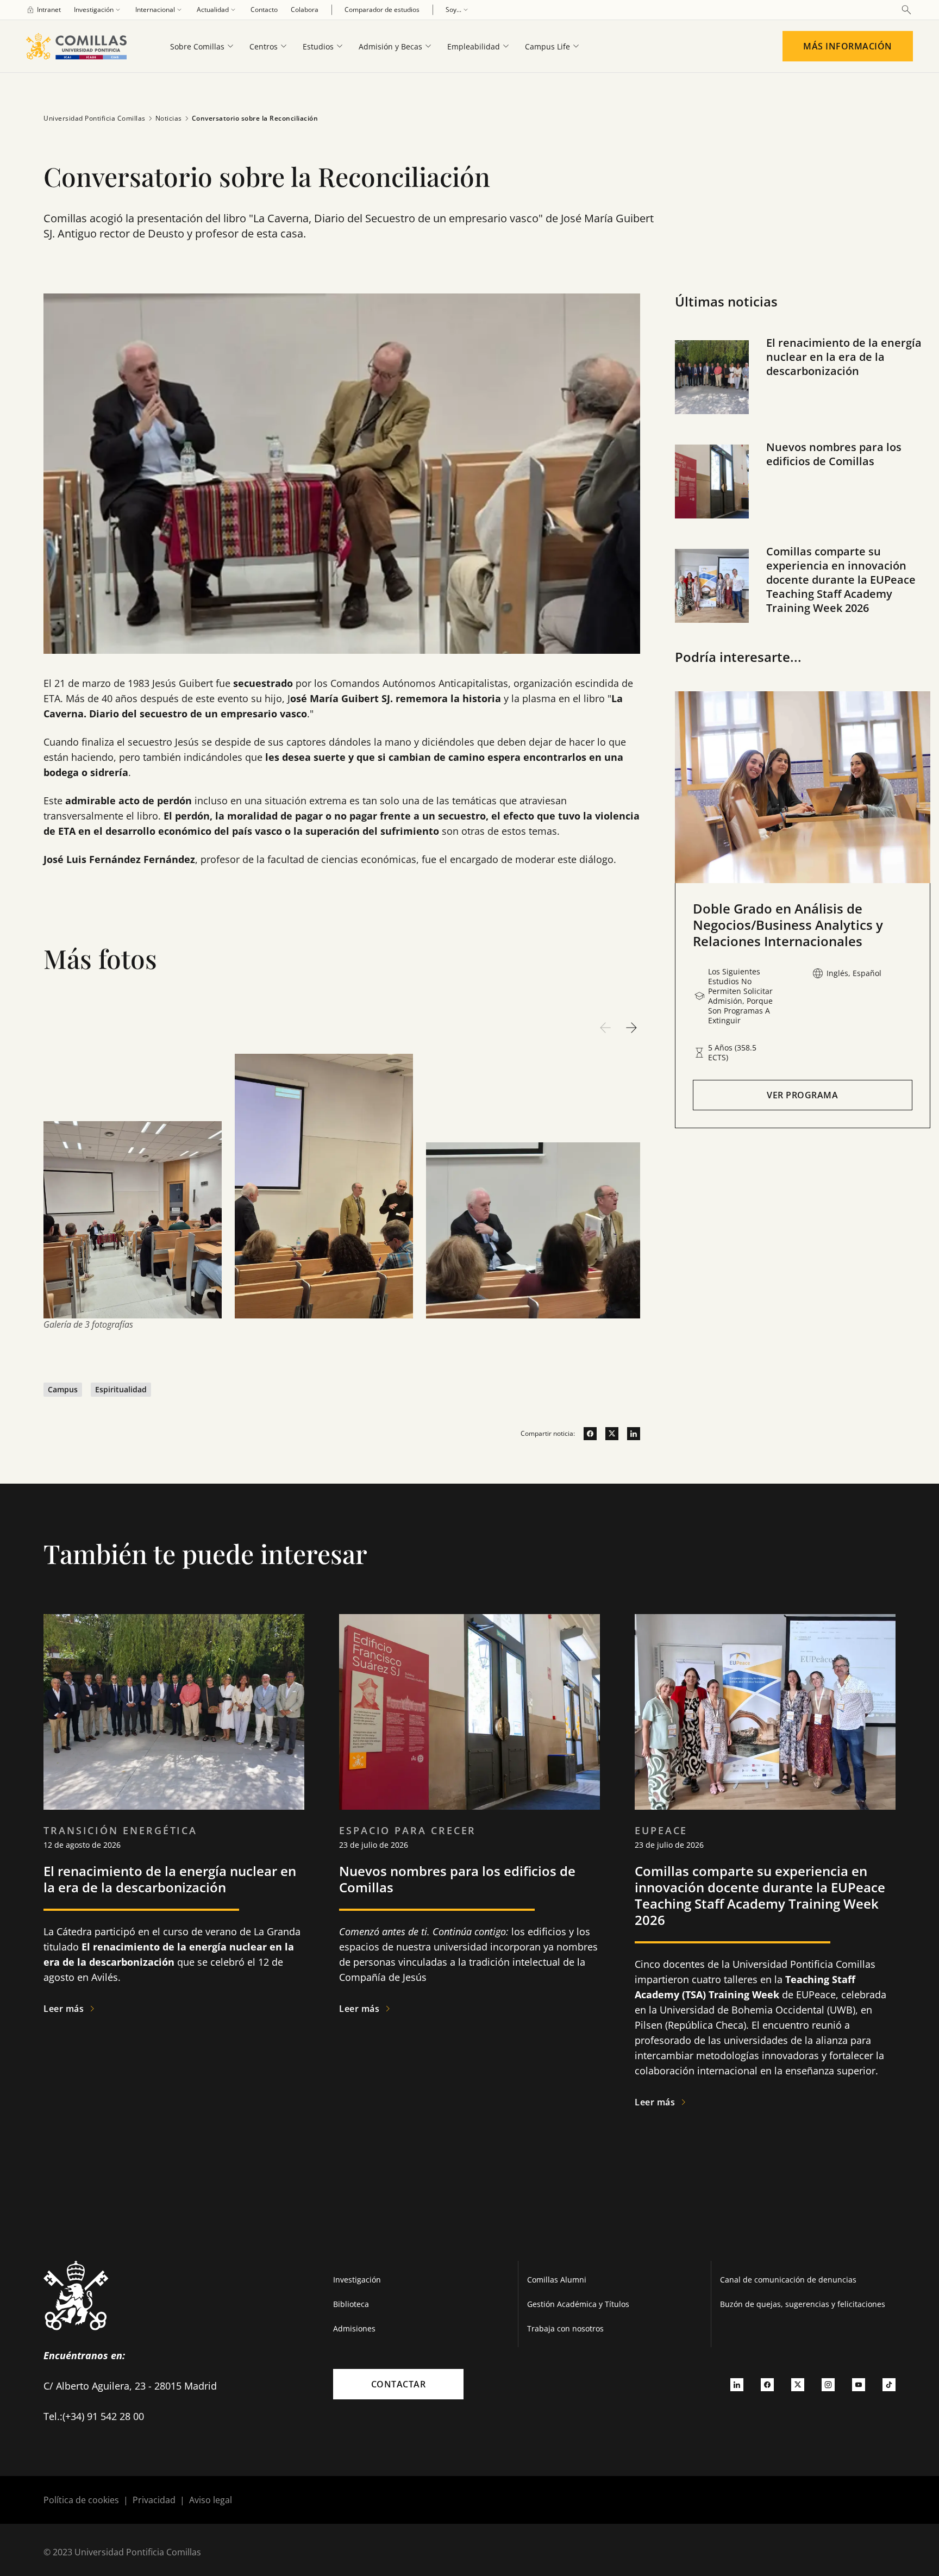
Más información (848, 46)
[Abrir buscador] (906, 10)
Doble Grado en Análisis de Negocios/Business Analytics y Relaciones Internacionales (788, 925)
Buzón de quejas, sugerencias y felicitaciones (803, 2304)
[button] (803, 388)
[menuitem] (43, 10)
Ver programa (802, 1095)
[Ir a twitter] (608, 1434)
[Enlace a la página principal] (81, 46)
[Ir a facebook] (586, 1434)
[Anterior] (605, 1028)
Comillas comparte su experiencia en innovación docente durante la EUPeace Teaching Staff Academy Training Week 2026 (841, 580)
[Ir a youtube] (859, 2384)
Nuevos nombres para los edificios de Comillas (834, 454)
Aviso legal (211, 2500)
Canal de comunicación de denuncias (788, 2280)
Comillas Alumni (557, 2280)
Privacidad (154, 2500)
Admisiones (354, 2328)
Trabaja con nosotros (565, 2328)
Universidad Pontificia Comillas (95, 118)
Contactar (399, 2384)
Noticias (169, 118)
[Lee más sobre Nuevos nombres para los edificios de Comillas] (469, 1712)
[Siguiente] (631, 1028)
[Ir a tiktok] (889, 2384)
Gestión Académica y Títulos (578, 2304)
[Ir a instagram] (828, 2384)
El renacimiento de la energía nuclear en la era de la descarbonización (844, 357)
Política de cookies (81, 2500)
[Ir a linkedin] (629, 1434)
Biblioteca (351, 2304)
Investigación (357, 2280)
